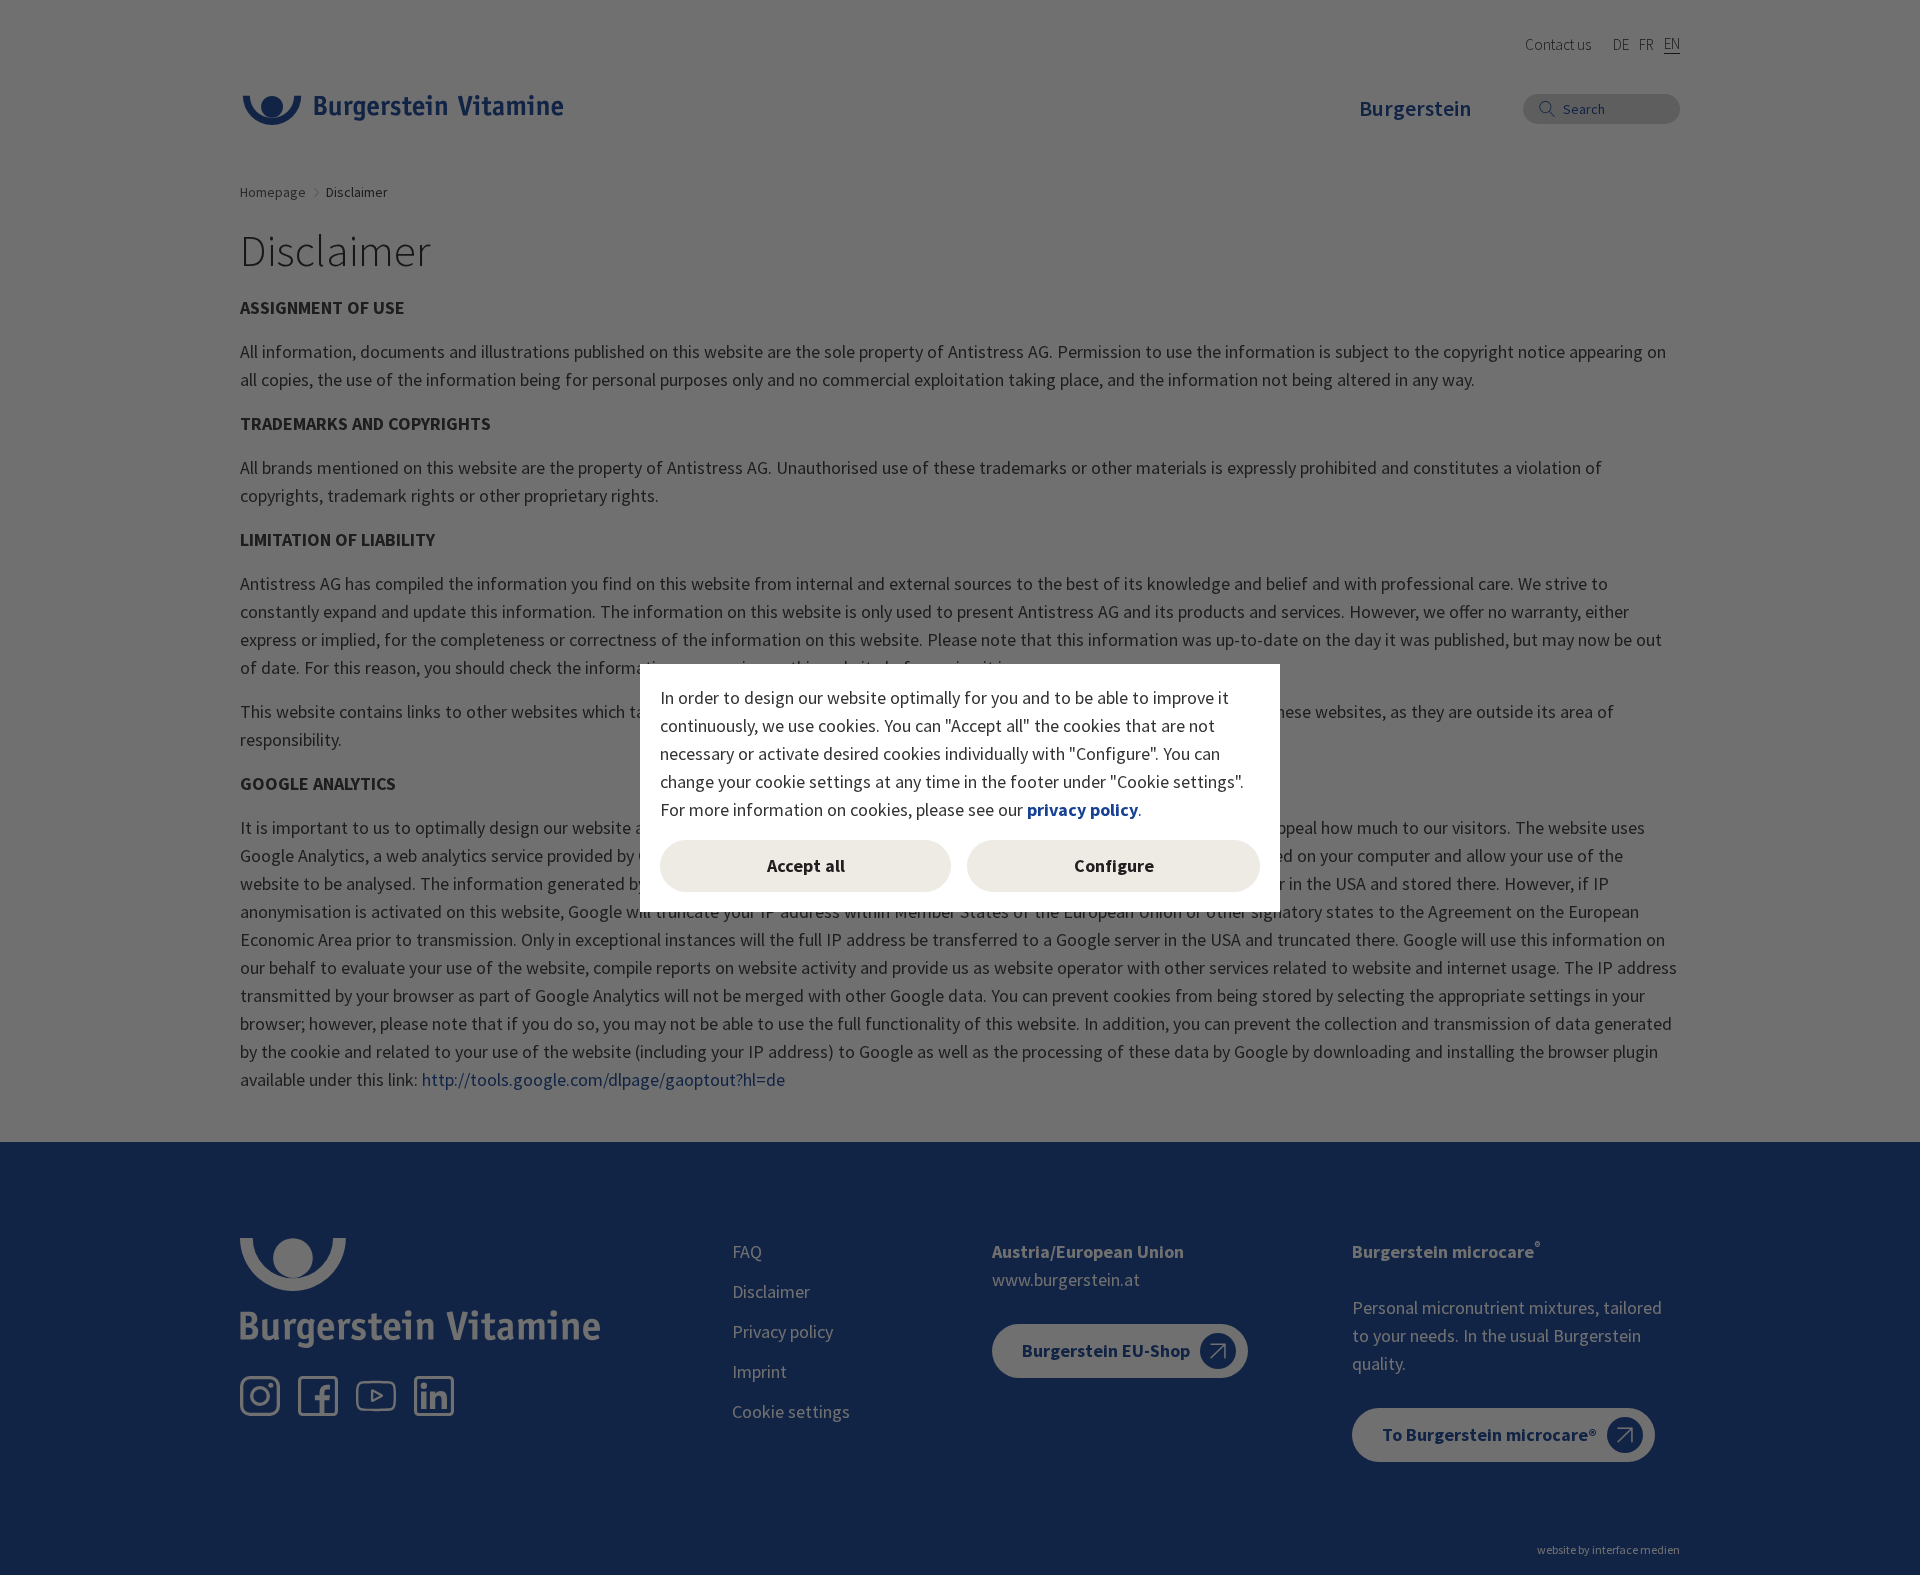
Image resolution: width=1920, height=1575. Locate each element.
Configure (1114, 865)
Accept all (806, 865)
